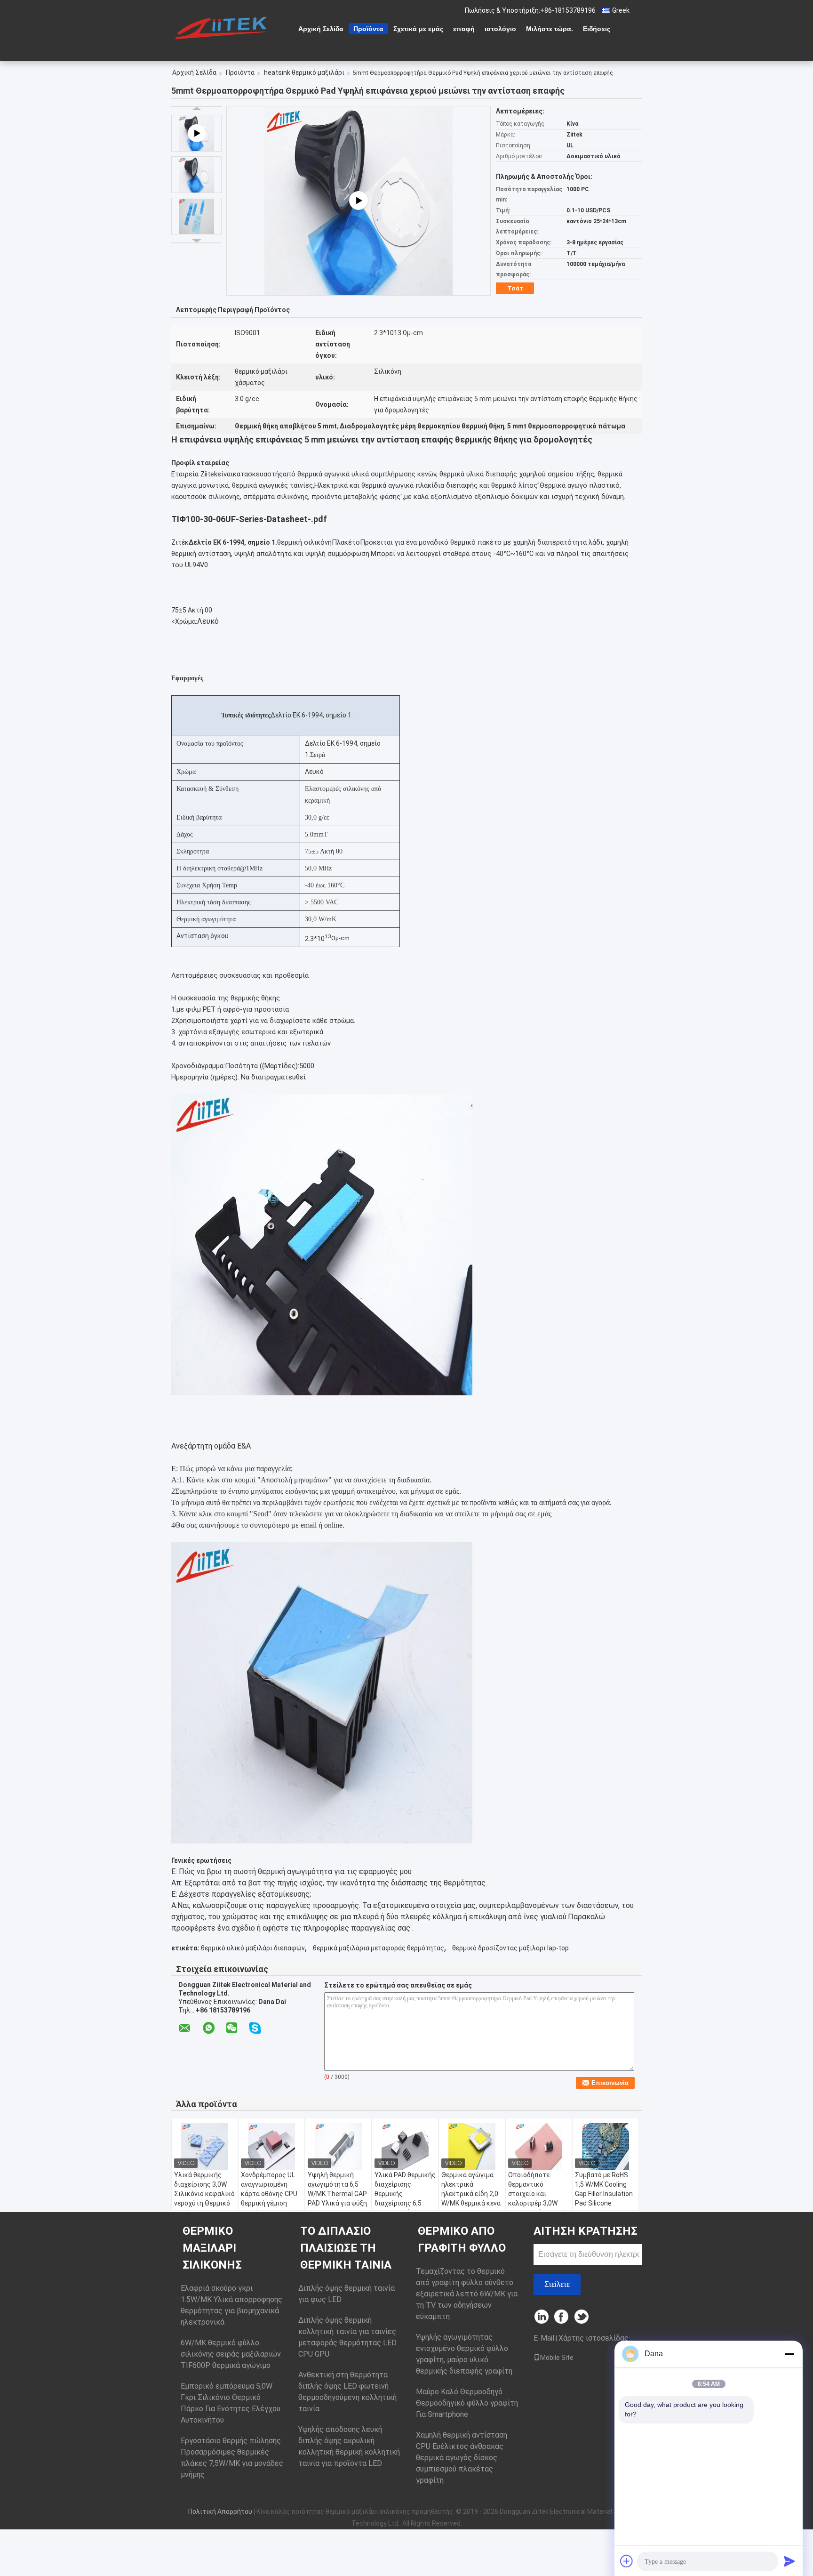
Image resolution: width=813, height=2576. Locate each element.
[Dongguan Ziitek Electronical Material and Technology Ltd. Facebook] (562, 2317)
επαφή (464, 29)
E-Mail (544, 2338)
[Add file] (627, 2561)
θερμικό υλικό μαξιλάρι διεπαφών (253, 1948)
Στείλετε (557, 2284)
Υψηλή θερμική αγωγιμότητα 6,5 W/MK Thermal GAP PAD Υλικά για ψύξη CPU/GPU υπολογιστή (337, 2198)
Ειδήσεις (597, 29)
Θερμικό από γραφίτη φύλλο (462, 2239)
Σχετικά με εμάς (418, 29)
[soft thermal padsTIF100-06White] (359, 201)
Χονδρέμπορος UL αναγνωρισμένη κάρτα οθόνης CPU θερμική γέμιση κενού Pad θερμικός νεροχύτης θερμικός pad (271, 2203)
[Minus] (789, 2354)
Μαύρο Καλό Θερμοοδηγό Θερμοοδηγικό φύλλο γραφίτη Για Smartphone (467, 2403)
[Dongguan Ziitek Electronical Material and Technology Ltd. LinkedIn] (542, 2317)
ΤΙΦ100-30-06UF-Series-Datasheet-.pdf (249, 519)
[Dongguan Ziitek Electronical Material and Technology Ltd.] (223, 28)
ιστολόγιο (500, 29)
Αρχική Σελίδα (321, 29)
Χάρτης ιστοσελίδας (594, 2338)
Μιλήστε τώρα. (550, 29)
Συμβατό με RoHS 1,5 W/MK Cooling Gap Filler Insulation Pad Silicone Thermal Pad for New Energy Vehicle (604, 2198)
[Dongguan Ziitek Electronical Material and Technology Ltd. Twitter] (582, 2317)
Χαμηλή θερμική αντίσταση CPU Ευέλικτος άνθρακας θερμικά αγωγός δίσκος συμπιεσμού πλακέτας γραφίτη (462, 2458)
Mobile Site (557, 2358)
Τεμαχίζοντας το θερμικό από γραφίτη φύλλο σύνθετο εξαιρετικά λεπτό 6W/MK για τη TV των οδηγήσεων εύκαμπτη (467, 2294)
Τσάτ (515, 288)
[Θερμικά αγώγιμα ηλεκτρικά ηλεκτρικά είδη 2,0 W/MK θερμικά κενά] (472, 2147)
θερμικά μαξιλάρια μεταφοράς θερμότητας (379, 1948)
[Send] (789, 2561)
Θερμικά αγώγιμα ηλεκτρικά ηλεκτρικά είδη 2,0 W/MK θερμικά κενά (471, 2189)
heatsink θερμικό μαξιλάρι (304, 72)
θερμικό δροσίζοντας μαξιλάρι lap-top (510, 1948)
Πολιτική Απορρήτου (220, 2512)
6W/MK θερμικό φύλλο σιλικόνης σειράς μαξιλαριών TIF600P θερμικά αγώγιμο (231, 2354)
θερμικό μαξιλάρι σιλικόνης (212, 2248)
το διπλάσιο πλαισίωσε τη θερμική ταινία (346, 2248)
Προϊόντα (368, 29)
